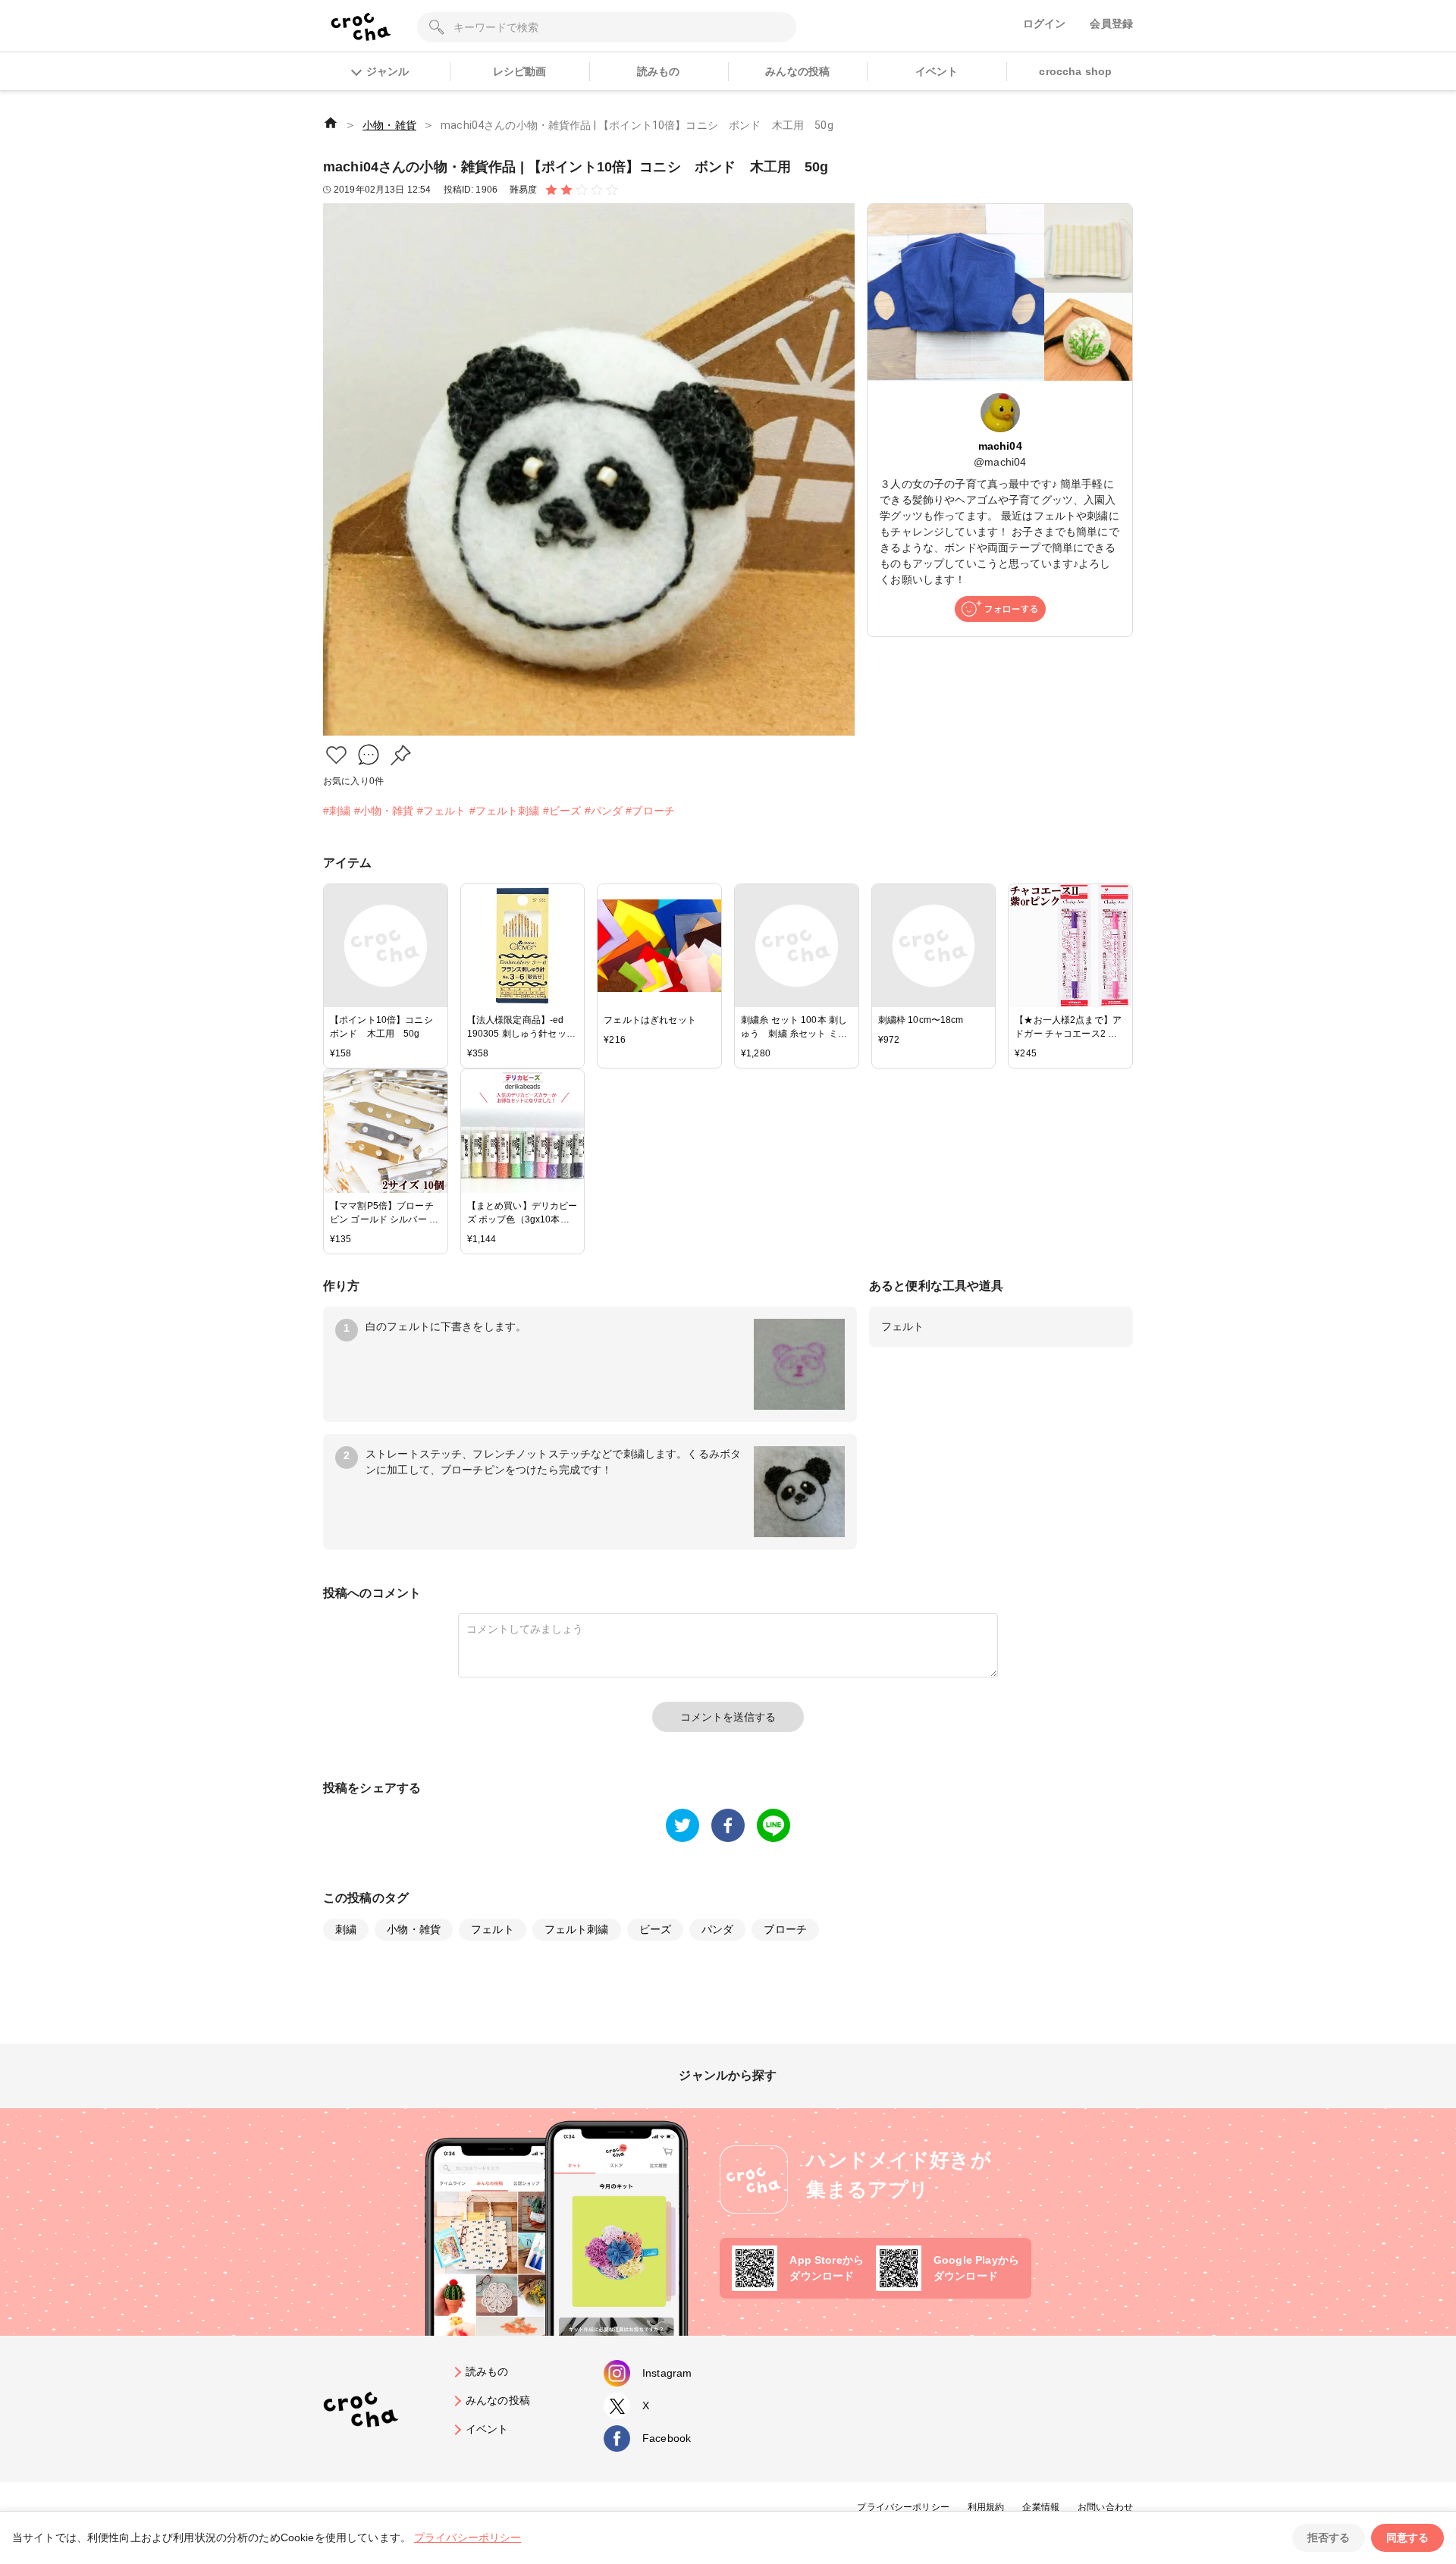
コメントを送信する (728, 1717)
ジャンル (388, 71)
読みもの (659, 71)
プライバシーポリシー (903, 2507)
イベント (937, 71)
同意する (1407, 2537)
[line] (773, 1825)
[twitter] (682, 1825)
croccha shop (1075, 71)
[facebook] (728, 1825)
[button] (336, 755)
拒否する (1329, 2537)
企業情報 (1041, 2507)
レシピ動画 (520, 71)
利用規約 (986, 2507)
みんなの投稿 (797, 71)
